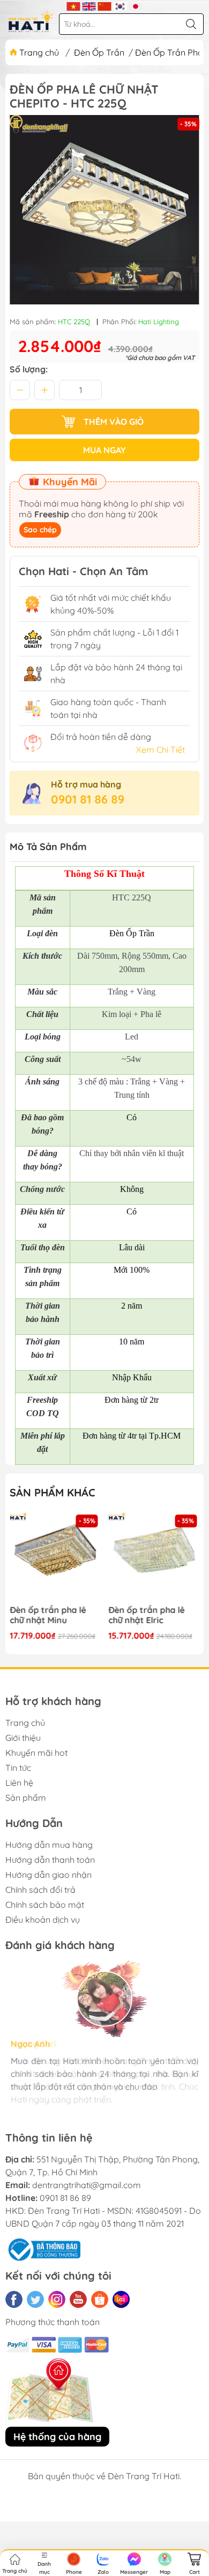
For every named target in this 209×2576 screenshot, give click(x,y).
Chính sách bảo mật (45, 1905)
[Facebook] (14, 2299)
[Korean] (120, 5)
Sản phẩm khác (53, 1492)
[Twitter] (35, 2299)
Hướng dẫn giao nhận (48, 1875)
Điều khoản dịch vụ (43, 1920)
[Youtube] (78, 2299)
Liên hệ (19, 1783)
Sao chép (40, 530)
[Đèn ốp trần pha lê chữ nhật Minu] (55, 1557)
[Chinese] (105, 5)
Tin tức (18, 1768)
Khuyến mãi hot (36, 1753)
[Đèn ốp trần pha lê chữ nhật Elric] (154, 1557)
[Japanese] (136, 5)
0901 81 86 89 (88, 799)
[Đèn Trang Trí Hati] (31, 21)
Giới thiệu (23, 1738)
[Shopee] (100, 2299)
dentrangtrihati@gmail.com (87, 2185)
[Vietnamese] (74, 5)
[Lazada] (121, 2299)
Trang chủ (39, 52)
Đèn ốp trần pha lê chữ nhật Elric (147, 1615)
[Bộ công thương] (43, 2249)
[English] (89, 5)
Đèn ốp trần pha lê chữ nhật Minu (48, 1615)
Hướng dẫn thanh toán (50, 1860)
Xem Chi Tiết (161, 750)
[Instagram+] (57, 2299)
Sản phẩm (26, 1798)
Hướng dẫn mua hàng (49, 1845)
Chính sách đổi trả (40, 1890)
